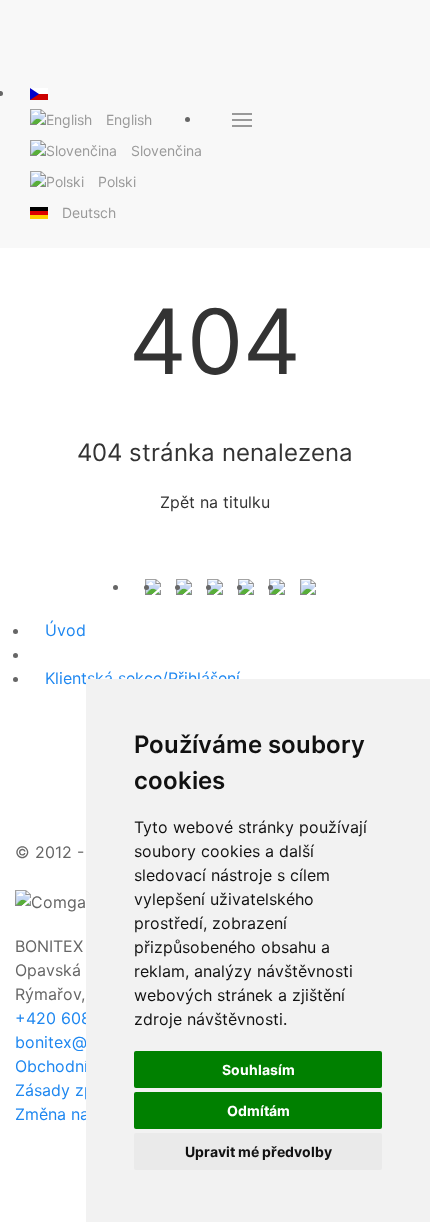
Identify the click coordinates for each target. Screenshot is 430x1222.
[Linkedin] (277, 586)
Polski (117, 181)
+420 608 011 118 (82, 1018)
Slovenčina (166, 150)
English (129, 119)
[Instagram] (246, 586)
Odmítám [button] (258, 1110)
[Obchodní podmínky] (184, 586)
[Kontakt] (153, 586)
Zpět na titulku (215, 502)
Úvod (65, 630)
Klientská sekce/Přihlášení (142, 678)
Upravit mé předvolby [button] (258, 1151)
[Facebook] (215, 586)
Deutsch (89, 212)
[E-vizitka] (308, 586)
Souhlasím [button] (258, 1069)
